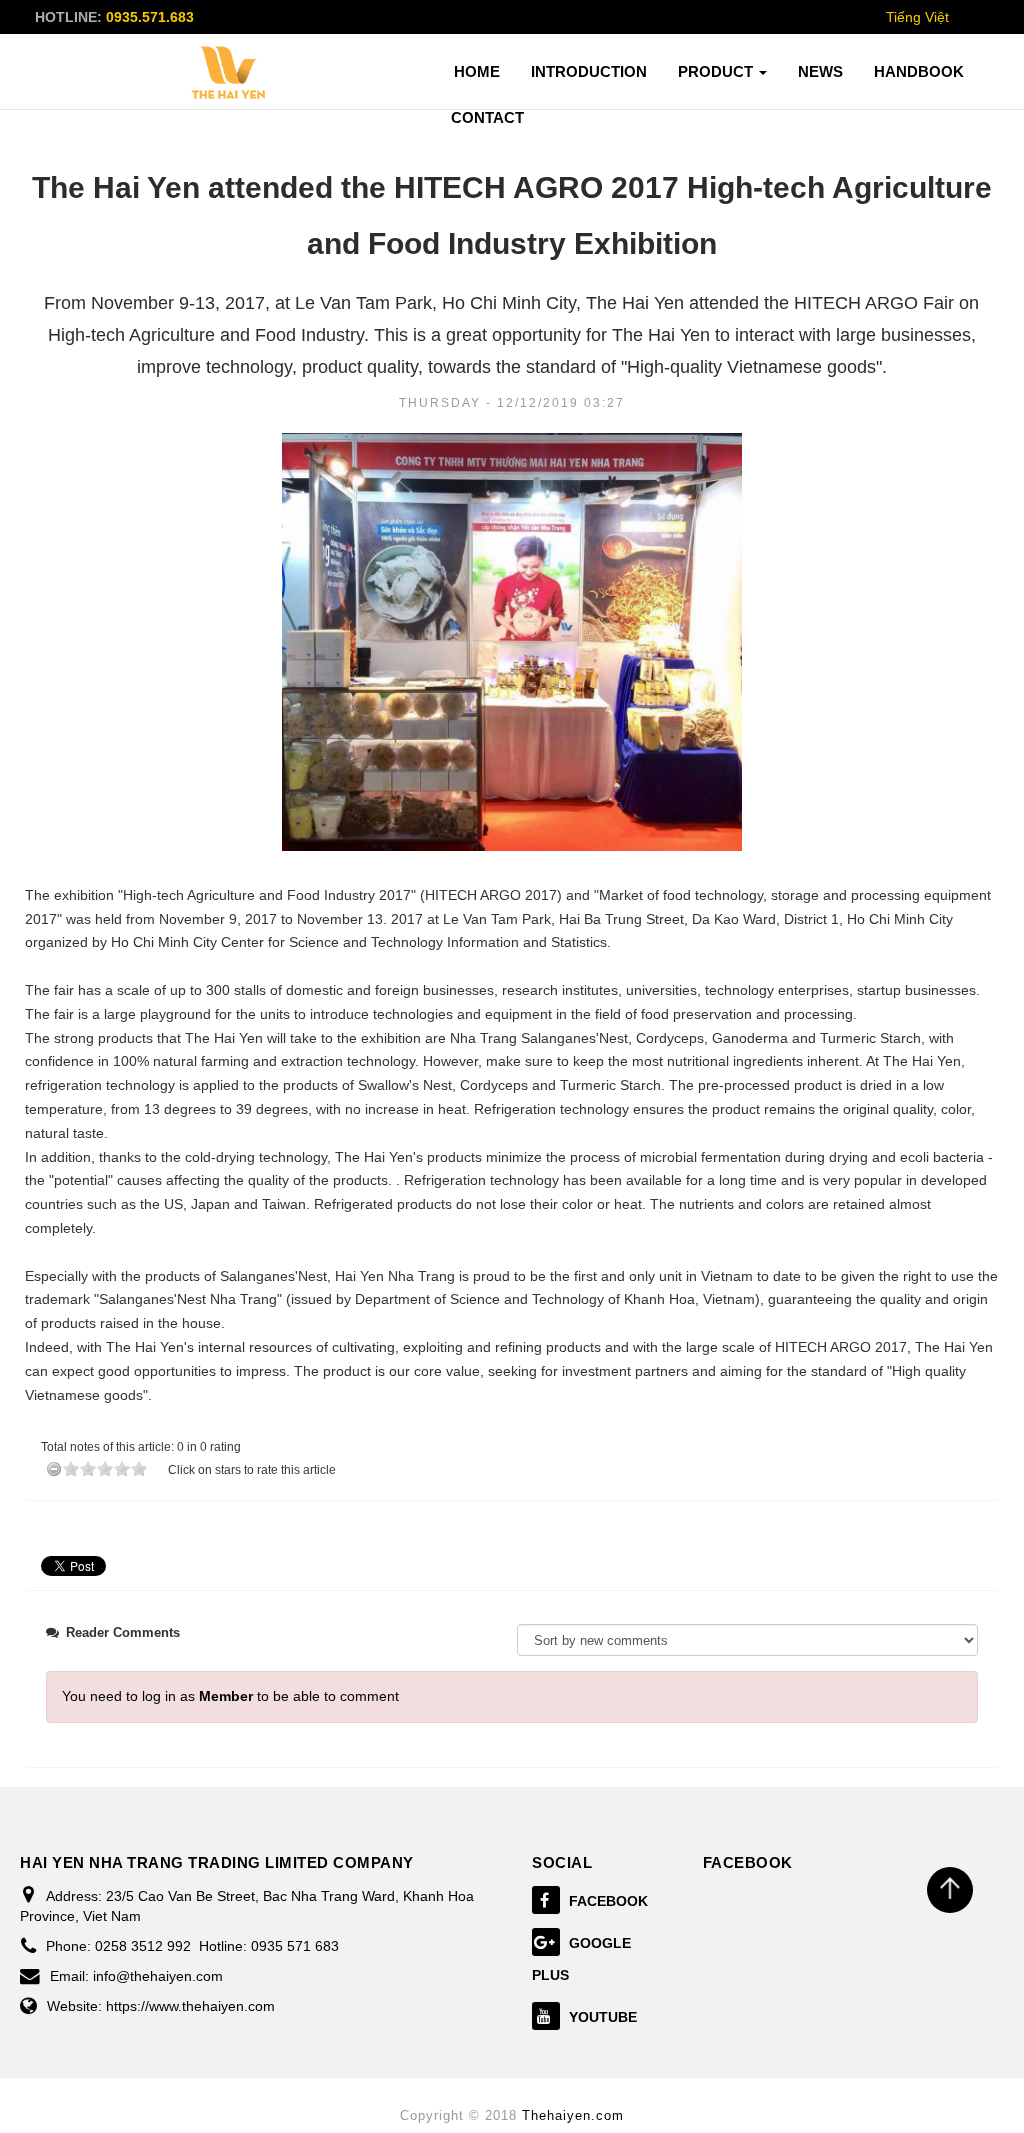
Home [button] (477, 71)
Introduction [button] (589, 71)
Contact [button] (487, 117)
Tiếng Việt (917, 17)
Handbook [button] (919, 71)
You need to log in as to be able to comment (230, 1696)
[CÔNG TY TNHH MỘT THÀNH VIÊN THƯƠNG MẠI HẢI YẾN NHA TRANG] (229, 73)
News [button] (820, 71)
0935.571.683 (150, 17)
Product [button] (717, 71)
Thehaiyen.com (573, 2115)
